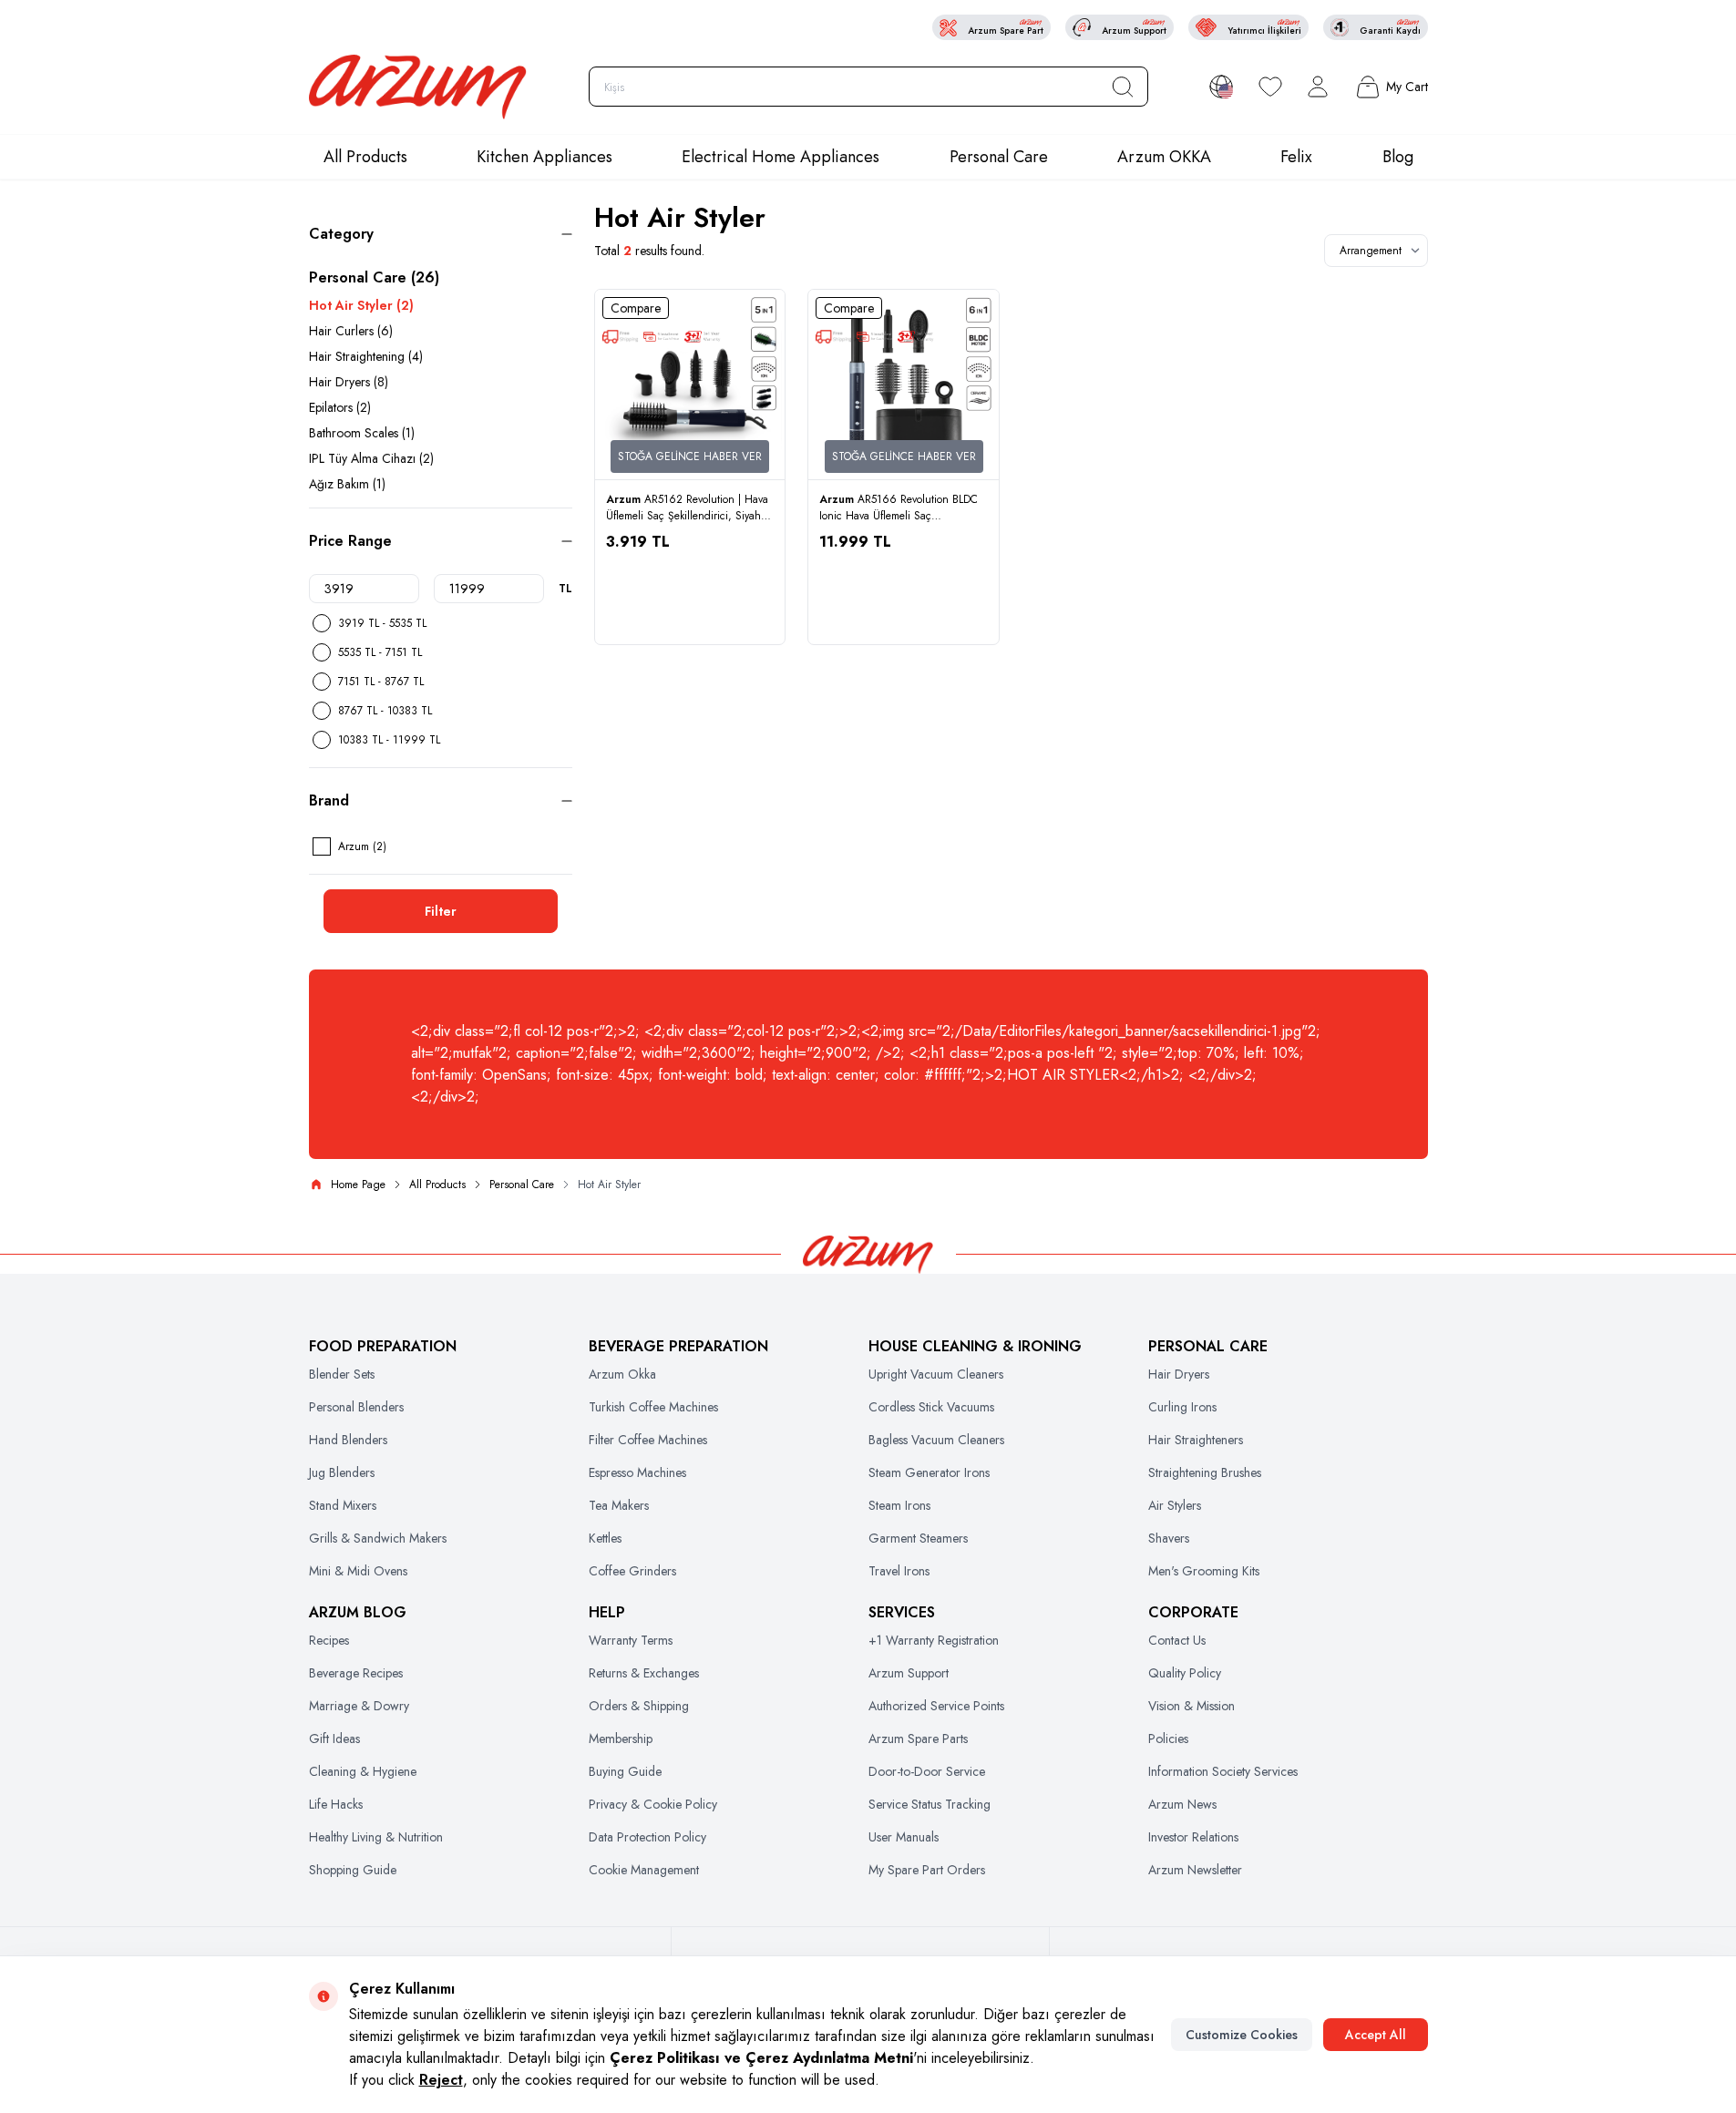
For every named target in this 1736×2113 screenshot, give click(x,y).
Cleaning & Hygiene (363, 1771)
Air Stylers (1175, 1505)
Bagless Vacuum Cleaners (936, 1440)
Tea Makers (619, 1505)
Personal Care (999, 157)
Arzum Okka (622, 1374)
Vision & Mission (1192, 1706)
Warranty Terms (631, 1640)
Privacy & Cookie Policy (653, 1804)
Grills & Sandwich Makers (378, 1538)
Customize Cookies (1242, 2035)
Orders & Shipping (639, 1706)
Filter (441, 911)
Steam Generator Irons (929, 1472)
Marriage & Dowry (359, 1706)
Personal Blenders (356, 1407)
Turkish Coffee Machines (653, 1407)
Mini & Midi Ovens (358, 1571)
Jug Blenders (342, 1472)
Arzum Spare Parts (918, 1739)
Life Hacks (336, 1804)
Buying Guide (625, 1771)
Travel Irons (899, 1571)
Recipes (329, 1640)
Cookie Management (644, 1870)
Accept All (1376, 2035)
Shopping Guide (353, 1870)
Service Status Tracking (930, 1804)
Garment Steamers (918, 1538)
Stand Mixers (343, 1505)
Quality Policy (1185, 1673)
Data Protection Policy (647, 1837)
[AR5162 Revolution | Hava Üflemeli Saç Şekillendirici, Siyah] (690, 385)
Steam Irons (899, 1505)
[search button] (1123, 87)
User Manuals (904, 1837)
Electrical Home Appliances (781, 157)
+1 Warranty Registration (934, 1640)
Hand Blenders (348, 1440)
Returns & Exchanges (644, 1673)
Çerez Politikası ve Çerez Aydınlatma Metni (761, 2058)
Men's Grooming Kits (1204, 1571)
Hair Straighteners (1196, 1440)
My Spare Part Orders (927, 1870)
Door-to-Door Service (927, 1771)
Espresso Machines (637, 1472)
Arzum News (1182, 1804)
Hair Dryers (1179, 1374)
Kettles (605, 1538)
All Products (365, 157)
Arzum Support (909, 1673)
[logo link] (418, 87)
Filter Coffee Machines (648, 1440)
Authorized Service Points (936, 1706)
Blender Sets (342, 1374)
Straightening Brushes (1205, 1472)
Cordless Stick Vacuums (931, 1407)
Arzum (625, 499)
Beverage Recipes (356, 1673)
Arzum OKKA (1164, 157)
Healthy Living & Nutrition (376, 1837)
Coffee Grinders (632, 1571)
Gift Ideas (334, 1739)
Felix (1296, 157)
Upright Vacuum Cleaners (936, 1374)
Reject (441, 2080)
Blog (1398, 157)
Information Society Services (1223, 1771)
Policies (1168, 1739)
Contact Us (1177, 1640)
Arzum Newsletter (1195, 1870)
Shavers (1169, 1538)
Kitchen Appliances (544, 157)
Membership (621, 1739)
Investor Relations (1193, 1837)
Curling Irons (1182, 1407)
